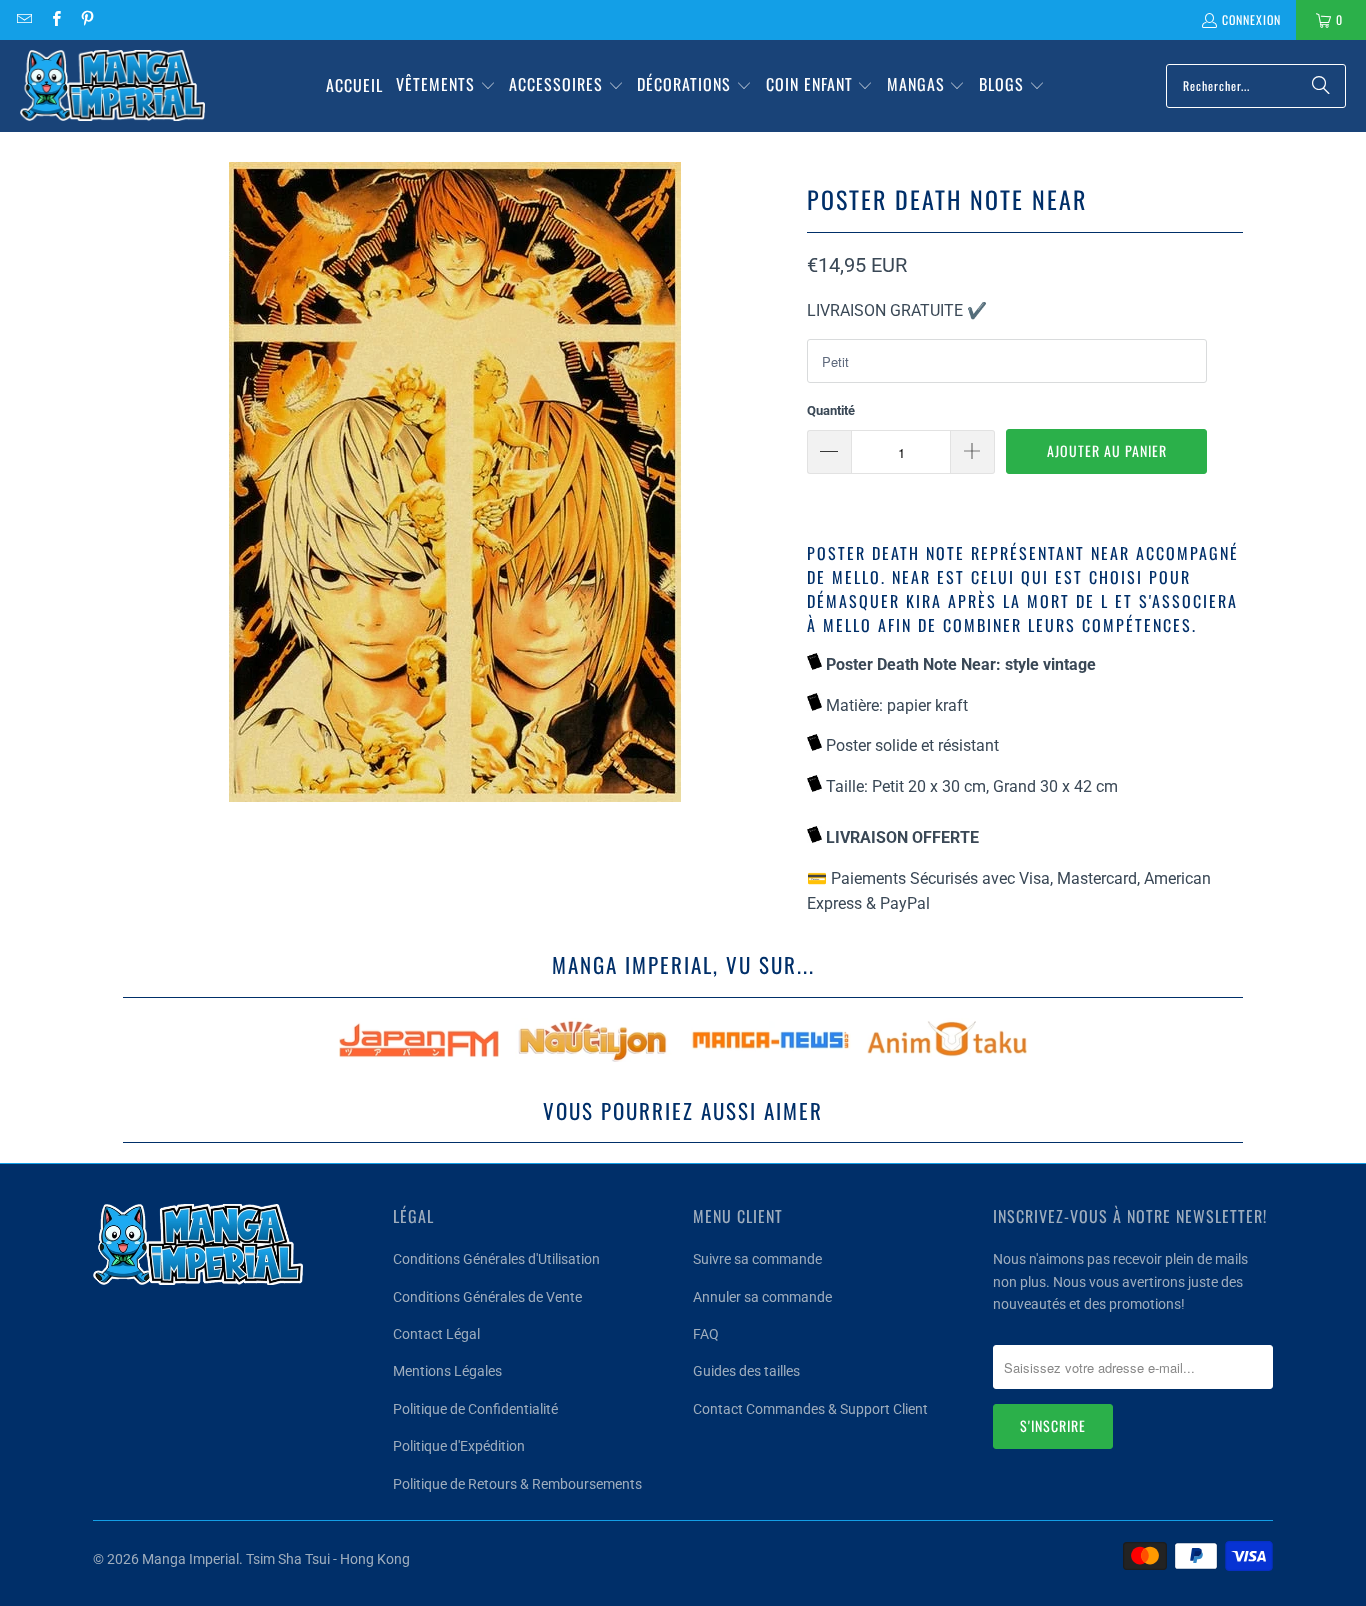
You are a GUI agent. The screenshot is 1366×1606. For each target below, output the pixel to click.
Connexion (1251, 19)
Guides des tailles (746, 1371)
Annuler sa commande (762, 1297)
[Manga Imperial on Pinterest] (86, 19)
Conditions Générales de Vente (487, 1297)
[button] (446, 86)
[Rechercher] (1321, 86)
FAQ (706, 1334)
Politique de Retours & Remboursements (517, 1484)
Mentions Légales (447, 1371)
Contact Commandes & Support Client (810, 1409)
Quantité (831, 410)
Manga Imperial (190, 1559)
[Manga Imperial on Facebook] (54, 19)
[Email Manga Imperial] (23, 19)
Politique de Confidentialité (475, 1409)
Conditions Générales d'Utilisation (496, 1259)
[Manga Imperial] (112, 86)
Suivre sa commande (757, 1259)
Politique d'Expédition (459, 1446)
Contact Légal (436, 1334)
